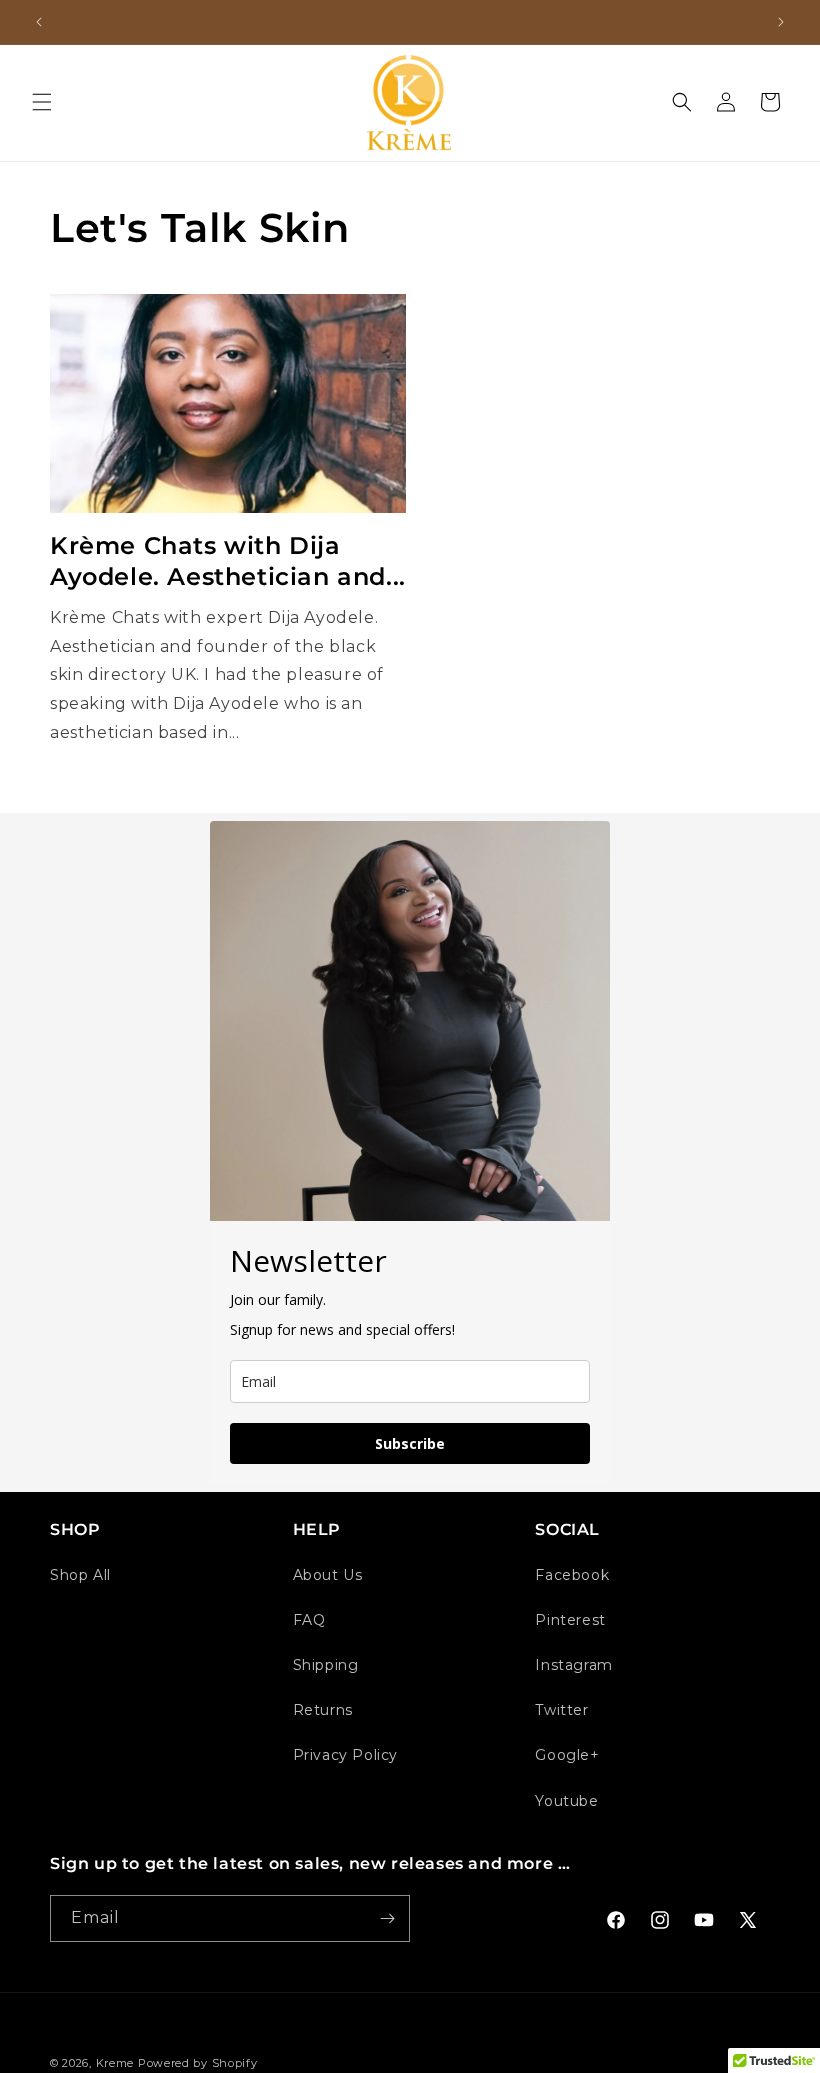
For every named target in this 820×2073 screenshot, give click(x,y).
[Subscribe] (387, 1918)
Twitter (561, 1710)
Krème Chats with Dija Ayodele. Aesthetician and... (228, 561)
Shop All (80, 1575)
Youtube (566, 1801)
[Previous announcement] (39, 22)
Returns (323, 1710)
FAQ (309, 1620)
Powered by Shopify (198, 2063)
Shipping (326, 1665)
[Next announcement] (781, 22)
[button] (42, 102)
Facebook (572, 1575)
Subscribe (410, 1443)
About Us (328, 1575)
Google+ (567, 1755)
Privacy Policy (345, 1755)
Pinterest (570, 1620)
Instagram (573, 1665)
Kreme (117, 2063)
